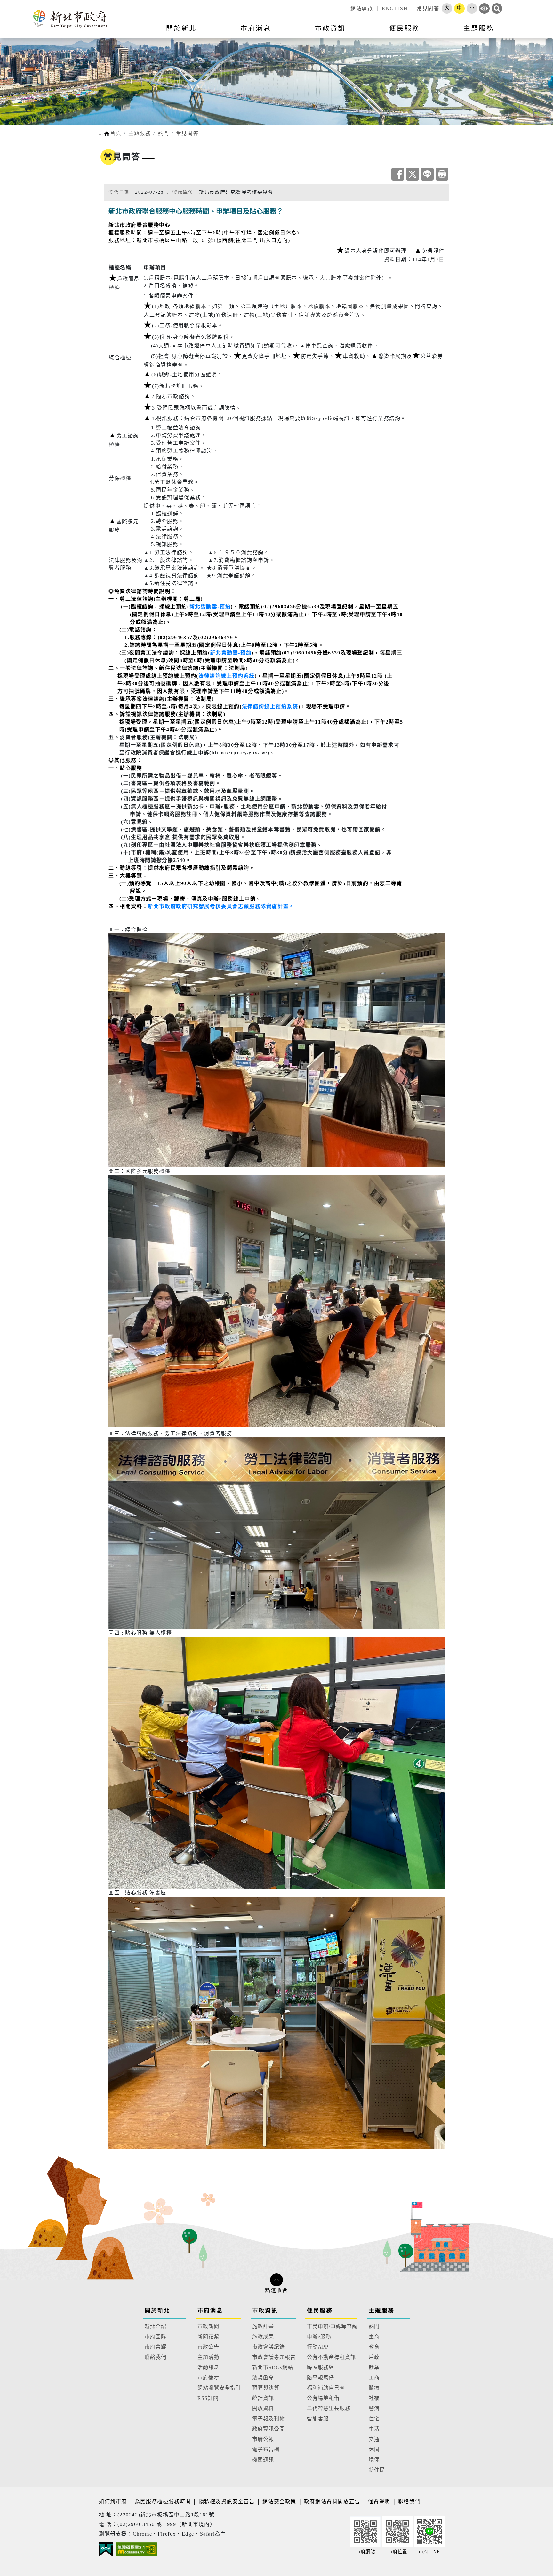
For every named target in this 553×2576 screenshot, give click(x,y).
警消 (374, 2408)
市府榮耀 (156, 2347)
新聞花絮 (208, 2337)
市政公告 (208, 2347)
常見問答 (428, 8)
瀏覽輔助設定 (484, 8)
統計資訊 (263, 2398)
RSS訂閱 (208, 2398)
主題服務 (140, 133)
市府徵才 (208, 2378)
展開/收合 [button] (276, 2280)
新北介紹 (156, 2326)
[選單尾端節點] (538, 32)
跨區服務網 (321, 2367)
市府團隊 (156, 2337)
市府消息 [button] (256, 28)
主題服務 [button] (479, 28)
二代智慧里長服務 (329, 2408)
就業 (374, 2367)
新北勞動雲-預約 (210, 607)
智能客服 (318, 2419)
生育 (374, 2337)
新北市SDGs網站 (273, 2367)
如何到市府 (114, 2502)
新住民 (377, 2470)
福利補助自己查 (326, 2388)
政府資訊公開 (268, 2429)
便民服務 (320, 2311)
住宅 (374, 2419)
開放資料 (263, 2408)
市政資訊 (265, 2311)
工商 (374, 2378)
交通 (374, 2439)
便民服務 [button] (405, 28)
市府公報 (263, 2439)
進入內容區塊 (17, 4)
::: (345, 8)
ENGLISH (395, 8)
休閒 (374, 2449)
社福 (374, 2398)
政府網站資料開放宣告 (332, 2502)
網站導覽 (362, 8)
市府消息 (210, 2311)
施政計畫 (263, 2326)
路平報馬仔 (321, 2378)
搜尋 (497, 8)
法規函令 (263, 2378)
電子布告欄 (266, 2449)
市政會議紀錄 (268, 2347)
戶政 (374, 2357)
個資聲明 (379, 2502)
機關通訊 (263, 2460)
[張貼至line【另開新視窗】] (427, 174)
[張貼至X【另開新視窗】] (413, 174)
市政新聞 (208, 2326)
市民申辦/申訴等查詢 (332, 2326)
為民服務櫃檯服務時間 (163, 2502)
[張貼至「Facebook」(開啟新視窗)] (398, 174)
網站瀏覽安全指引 (219, 2388)
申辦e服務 (319, 2337)
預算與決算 (266, 2388)
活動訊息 (208, 2367)
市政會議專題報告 (274, 2357)
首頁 (116, 133)
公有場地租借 (323, 2398)
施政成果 (263, 2337)
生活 (374, 2429)
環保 (374, 2460)
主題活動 (208, 2357)
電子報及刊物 (268, 2419)
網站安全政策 (279, 2502)
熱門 (163, 133)
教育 (374, 2347)
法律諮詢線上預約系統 (227, 676)
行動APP (318, 2347)
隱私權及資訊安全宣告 (227, 2502)
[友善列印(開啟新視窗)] (442, 174)
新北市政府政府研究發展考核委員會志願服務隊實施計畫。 (221, 906)
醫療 (374, 2388)
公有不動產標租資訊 (331, 2357)
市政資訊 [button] (330, 28)
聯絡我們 (156, 2357)
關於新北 (157, 2311)
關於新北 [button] (181, 28)
